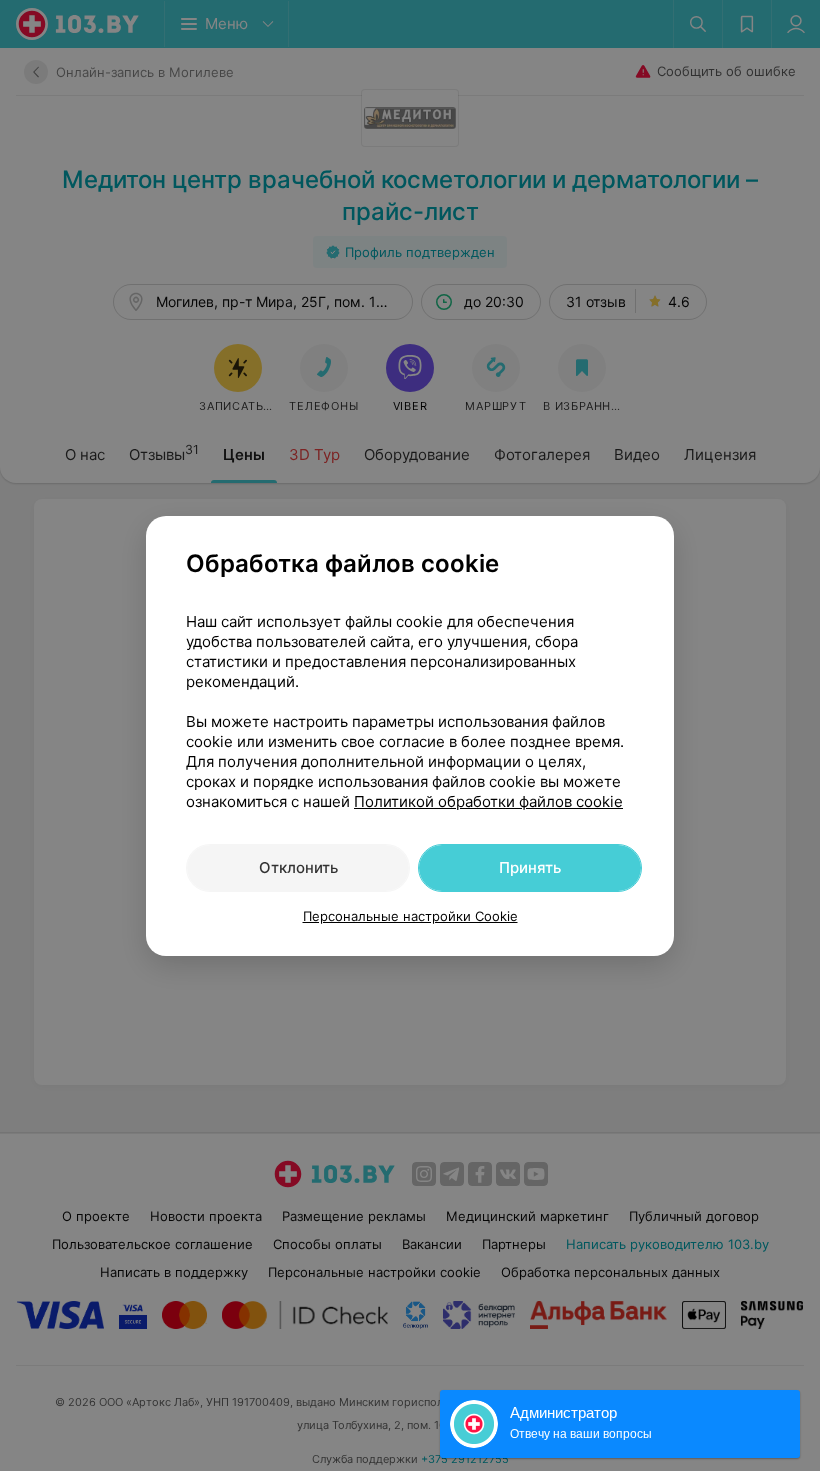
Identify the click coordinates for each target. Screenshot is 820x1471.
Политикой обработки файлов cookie (488, 801)
